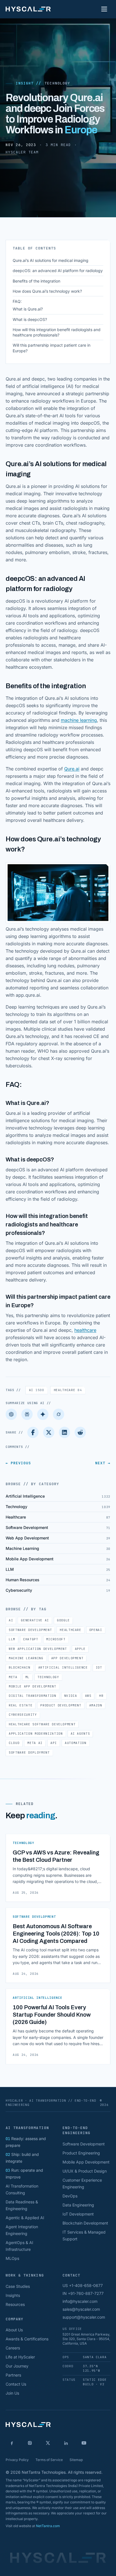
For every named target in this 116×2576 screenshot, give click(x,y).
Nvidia (71, 1696)
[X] (48, 2443)
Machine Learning (26, 1658)
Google (63, 1620)
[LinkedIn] (64, 1432)
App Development (67, 1658)
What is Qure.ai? (28, 309)
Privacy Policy (17, 2460)
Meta (13, 1677)
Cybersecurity (23, 1715)
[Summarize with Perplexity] (27, 1414)
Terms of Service (49, 2460)
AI (37, 1390)
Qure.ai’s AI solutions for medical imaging (51, 260)
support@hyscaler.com (84, 2317)
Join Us (12, 2393)
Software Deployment (29, 1752)
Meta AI (35, 1743)
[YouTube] (84, 2443)
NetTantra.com (48, 2526)
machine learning (79, 720)
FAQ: (17, 301)
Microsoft (56, 1639)
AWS (88, 1696)
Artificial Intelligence (63, 1667)
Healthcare (68, 1390)
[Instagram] (30, 2443)
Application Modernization (36, 1734)
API (54, 1743)
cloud (14, 1743)
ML (27, 1677)
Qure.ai (72, 769)
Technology (57, 83)
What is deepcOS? (30, 319)
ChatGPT (31, 1639)
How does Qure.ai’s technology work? (47, 291)
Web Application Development (38, 1649)
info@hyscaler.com (80, 2301)
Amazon (96, 1705)
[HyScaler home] (28, 9)
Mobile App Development (33, 1686)
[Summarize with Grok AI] (59, 1414)
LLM (12, 1639)
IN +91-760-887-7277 (83, 2293)
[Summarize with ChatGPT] (11, 1414)
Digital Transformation (33, 1696)
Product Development (61, 1705)
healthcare (85, 1330)
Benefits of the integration (36, 281)
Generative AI (35, 1620)
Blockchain (20, 1667)
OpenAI (96, 1630)
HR (101, 1696)
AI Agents (80, 1734)
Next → (103, 1463)
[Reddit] (80, 1432)
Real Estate (21, 1705)
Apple (80, 1649)
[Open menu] (104, 9)
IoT (99, 1667)
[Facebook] (33, 1432)
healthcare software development (42, 1724)
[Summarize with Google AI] (43, 1414)
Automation (76, 1743)
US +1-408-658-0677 (83, 2285)
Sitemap (76, 2460)
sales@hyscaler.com (81, 2309)
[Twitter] (49, 1432)
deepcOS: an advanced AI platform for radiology (58, 271)
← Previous (18, 1463)
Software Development (30, 1630)
